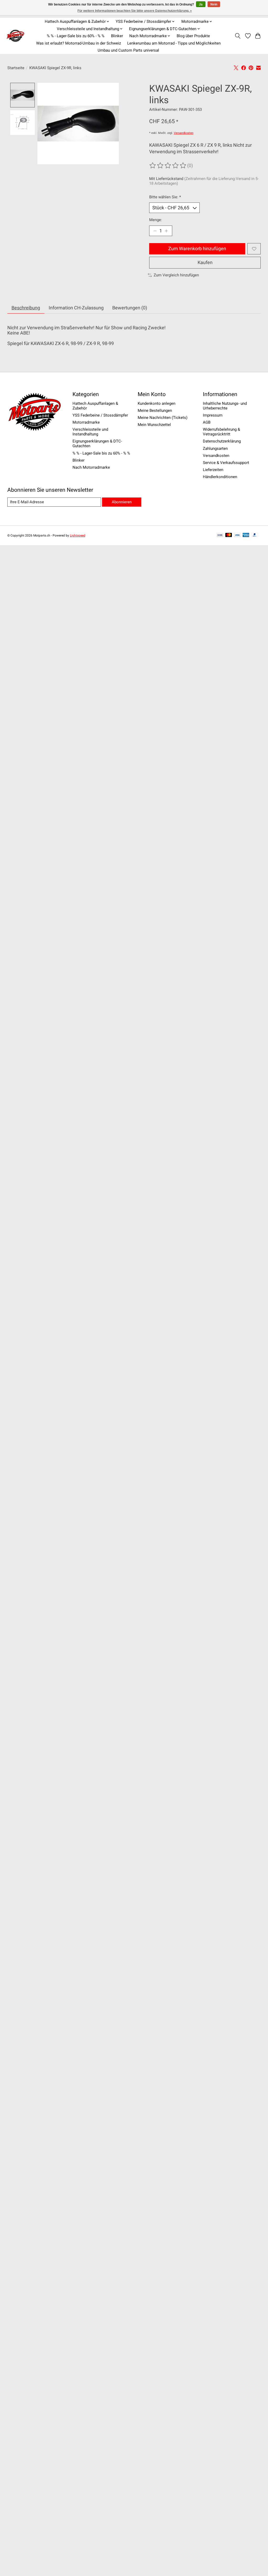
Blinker (117, 36)
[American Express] (246, 535)
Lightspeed (78, 535)
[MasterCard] (229, 535)
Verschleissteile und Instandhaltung (90, 432)
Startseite (16, 68)
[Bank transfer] (220, 535)
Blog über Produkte (193, 36)
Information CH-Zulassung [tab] (76, 308)
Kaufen (205, 262)
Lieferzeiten (213, 470)
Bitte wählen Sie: (165, 197)
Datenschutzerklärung (222, 441)
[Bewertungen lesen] (168, 166)
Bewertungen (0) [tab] (130, 308)
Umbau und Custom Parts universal (128, 50)
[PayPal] (255, 535)
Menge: (156, 220)
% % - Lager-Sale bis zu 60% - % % (76, 36)
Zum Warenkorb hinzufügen (197, 249)
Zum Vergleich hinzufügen (176, 275)
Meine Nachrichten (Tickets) (163, 418)
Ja (201, 4)
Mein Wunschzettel (154, 425)
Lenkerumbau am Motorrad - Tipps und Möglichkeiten (174, 43)
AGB (207, 422)
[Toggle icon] (238, 36)
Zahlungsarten (215, 449)
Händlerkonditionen (220, 477)
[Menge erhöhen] (166, 231)
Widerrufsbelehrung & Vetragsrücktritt (221, 432)
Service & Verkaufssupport (226, 463)
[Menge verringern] (155, 231)
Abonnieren (122, 502)
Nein (214, 4)
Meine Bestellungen (155, 411)
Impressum (213, 415)
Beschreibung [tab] (26, 308)
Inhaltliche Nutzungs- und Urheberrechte (225, 406)
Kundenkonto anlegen (157, 403)
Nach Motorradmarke (91, 467)
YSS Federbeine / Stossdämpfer (100, 415)
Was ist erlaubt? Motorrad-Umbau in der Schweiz (79, 43)
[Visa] (237, 535)
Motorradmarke (86, 422)
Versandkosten (184, 133)
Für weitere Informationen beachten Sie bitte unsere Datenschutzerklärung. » (135, 11)
